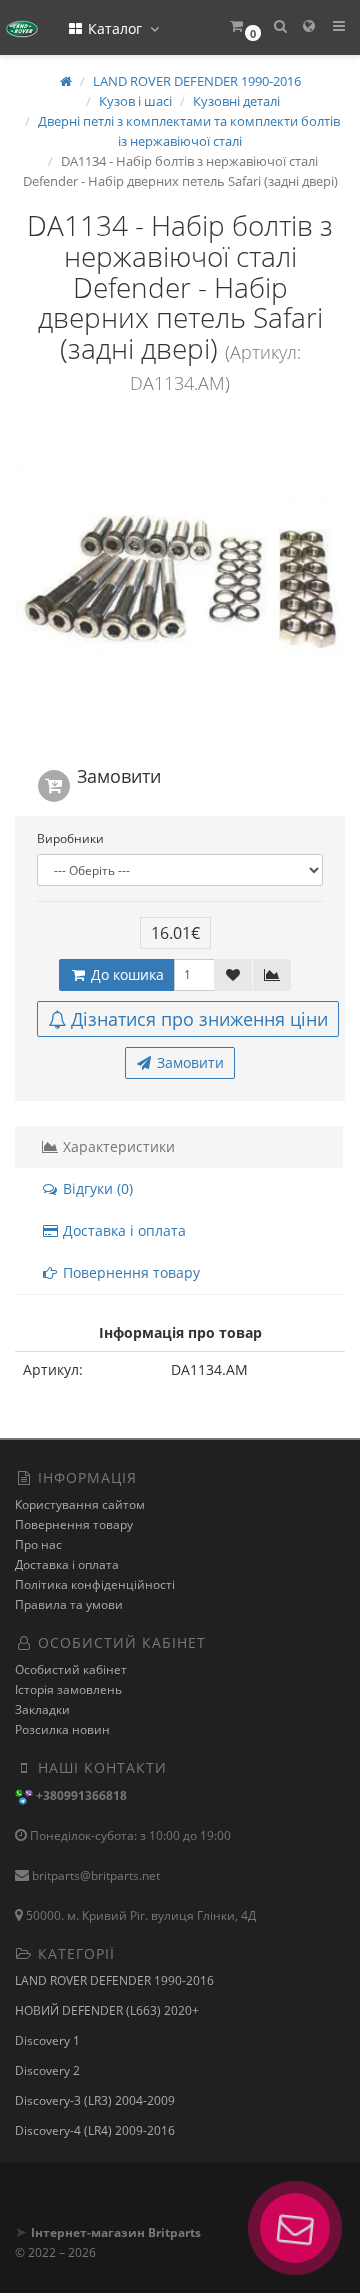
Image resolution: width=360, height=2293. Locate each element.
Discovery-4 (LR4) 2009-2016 (95, 2130)
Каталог (115, 28)
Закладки (42, 1709)
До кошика (125, 974)
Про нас (38, 1544)
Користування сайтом (80, 1504)
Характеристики (117, 1146)
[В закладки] (233, 975)
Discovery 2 (47, 2070)
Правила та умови (69, 1604)
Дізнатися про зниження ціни (199, 1019)
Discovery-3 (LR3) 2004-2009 (95, 2100)
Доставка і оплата (122, 1230)
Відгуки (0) (96, 1188)
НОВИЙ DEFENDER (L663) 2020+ (107, 2010)
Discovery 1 (47, 2040)
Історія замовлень (68, 1689)
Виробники (70, 838)
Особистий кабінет (71, 1669)
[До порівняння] (272, 975)
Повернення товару (129, 1272)
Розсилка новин (62, 1729)
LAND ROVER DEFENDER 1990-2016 (114, 1980)
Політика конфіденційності (95, 1584)
